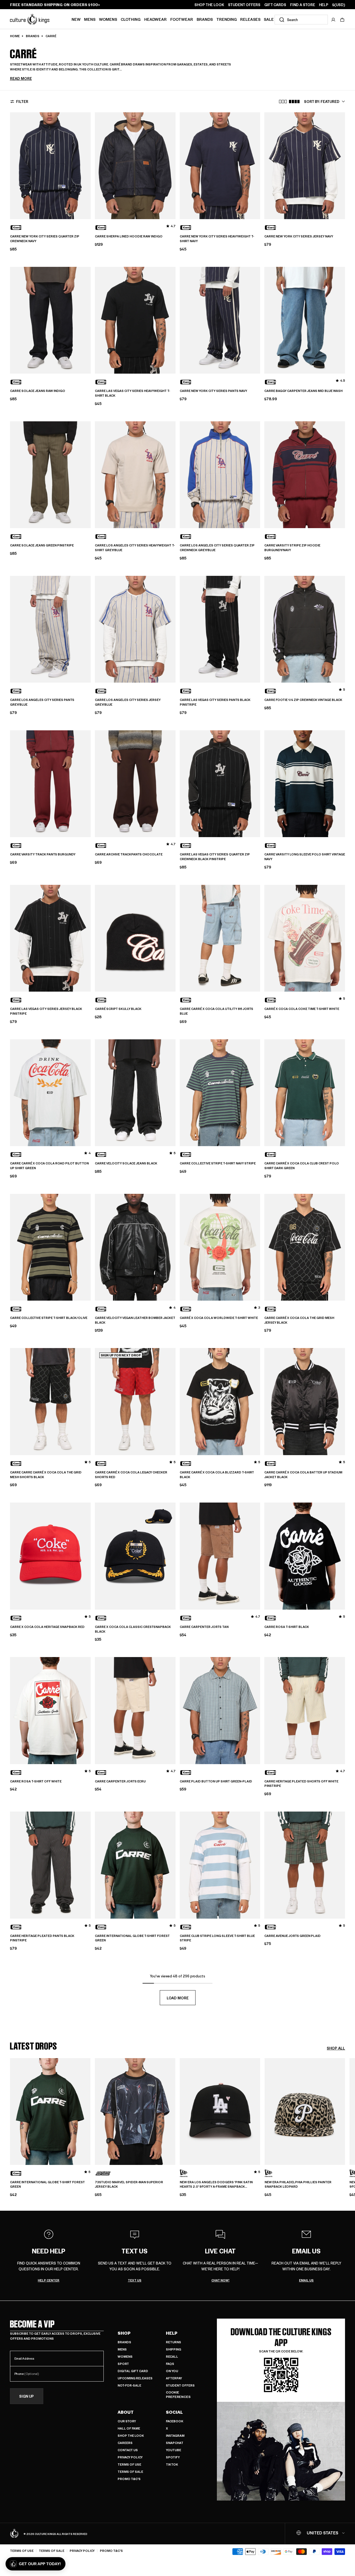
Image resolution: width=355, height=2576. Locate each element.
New (76, 19)
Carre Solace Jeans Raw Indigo (38, 391)
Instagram (175, 2436)
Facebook (175, 2421)
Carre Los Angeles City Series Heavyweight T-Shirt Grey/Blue (135, 548)
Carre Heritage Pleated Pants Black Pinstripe (42, 1938)
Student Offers (180, 2385)
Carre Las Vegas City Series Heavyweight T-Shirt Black (132, 393)
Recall (172, 2356)
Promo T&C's (129, 2479)
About (126, 2412)
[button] (342, 20)
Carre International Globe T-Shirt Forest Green (132, 1938)
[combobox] (301, 20)
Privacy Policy (130, 2457)
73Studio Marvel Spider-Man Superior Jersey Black (129, 2184)
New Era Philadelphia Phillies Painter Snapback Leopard (298, 2184)
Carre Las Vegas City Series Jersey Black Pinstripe (46, 1011)
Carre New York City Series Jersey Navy (299, 236)
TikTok (172, 2464)
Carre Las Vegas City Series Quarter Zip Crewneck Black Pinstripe (215, 857)
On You (172, 2371)
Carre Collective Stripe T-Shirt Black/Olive (49, 1318)
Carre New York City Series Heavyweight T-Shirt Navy (217, 239)
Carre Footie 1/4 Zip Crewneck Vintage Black (303, 700)
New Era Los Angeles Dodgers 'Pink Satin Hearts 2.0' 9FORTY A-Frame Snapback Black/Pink (216, 2185)
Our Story (127, 2421)
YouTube (173, 2450)
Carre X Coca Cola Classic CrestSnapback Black (133, 1629)
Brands (205, 19)
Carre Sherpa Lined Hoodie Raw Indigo (129, 236)
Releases (250, 19)
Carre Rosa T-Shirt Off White (36, 1781)
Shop (124, 2333)
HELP (324, 5)
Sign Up (26, 2396)
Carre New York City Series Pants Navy (213, 391)
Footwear (182, 19)
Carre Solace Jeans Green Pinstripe (42, 545)
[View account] (333, 20)
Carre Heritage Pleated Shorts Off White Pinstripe (301, 1784)
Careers (125, 2443)
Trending (227, 19)
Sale (269, 19)
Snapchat (175, 2443)
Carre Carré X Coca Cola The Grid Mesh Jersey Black (299, 1320)
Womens (108, 19)
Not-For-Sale (129, 2385)
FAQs (170, 2364)
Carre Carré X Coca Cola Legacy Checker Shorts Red (131, 1475)
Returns (173, 2342)
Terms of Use (129, 2464)
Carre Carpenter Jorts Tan (204, 1627)
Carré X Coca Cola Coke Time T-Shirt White (302, 1009)
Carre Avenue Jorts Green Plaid (292, 1936)
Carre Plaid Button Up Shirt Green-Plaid (216, 1781)
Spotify (173, 2457)
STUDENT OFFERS (244, 5)
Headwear (155, 19)
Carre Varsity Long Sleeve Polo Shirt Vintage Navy (305, 857)
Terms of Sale (130, 2472)
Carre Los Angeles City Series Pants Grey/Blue (42, 702)
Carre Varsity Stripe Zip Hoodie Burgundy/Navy (292, 548)
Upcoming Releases (135, 2378)
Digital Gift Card (133, 2371)
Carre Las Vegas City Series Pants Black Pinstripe (215, 702)
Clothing (131, 19)
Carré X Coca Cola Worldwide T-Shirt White (219, 1318)
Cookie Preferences (178, 2394)
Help (172, 2333)
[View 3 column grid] (283, 102)
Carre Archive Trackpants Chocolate (129, 854)
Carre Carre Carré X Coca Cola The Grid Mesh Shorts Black (46, 1475)
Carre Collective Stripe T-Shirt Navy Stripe (218, 1163)
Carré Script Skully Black (118, 1009)
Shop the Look (131, 2436)
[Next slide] (345, 2124)
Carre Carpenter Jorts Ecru (120, 1781)
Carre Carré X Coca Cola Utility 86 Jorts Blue (216, 1011)
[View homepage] (30, 19)
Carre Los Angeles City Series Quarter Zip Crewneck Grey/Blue (217, 548)
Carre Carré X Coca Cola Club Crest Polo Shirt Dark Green (302, 1166)
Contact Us (128, 2450)
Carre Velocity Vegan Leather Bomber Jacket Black (135, 1320)
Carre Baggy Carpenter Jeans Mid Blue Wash (303, 391)
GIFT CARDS (275, 5)
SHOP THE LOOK (209, 5)
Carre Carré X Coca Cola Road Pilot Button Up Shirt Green (49, 1166)
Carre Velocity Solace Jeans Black (126, 1163)
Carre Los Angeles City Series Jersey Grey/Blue (128, 702)
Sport (123, 2364)
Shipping (173, 2349)
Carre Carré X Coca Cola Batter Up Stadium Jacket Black (303, 1475)
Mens (90, 19)
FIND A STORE (303, 5)
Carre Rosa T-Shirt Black (287, 1627)
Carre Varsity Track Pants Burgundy (43, 854)
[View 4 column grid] (294, 102)
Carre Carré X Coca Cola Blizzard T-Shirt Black (217, 1475)
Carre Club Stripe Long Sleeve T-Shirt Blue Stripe (217, 1938)
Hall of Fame (129, 2428)
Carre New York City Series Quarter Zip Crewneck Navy (45, 239)
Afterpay (174, 2378)
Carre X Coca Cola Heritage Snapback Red (47, 1627)
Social (174, 2412)
